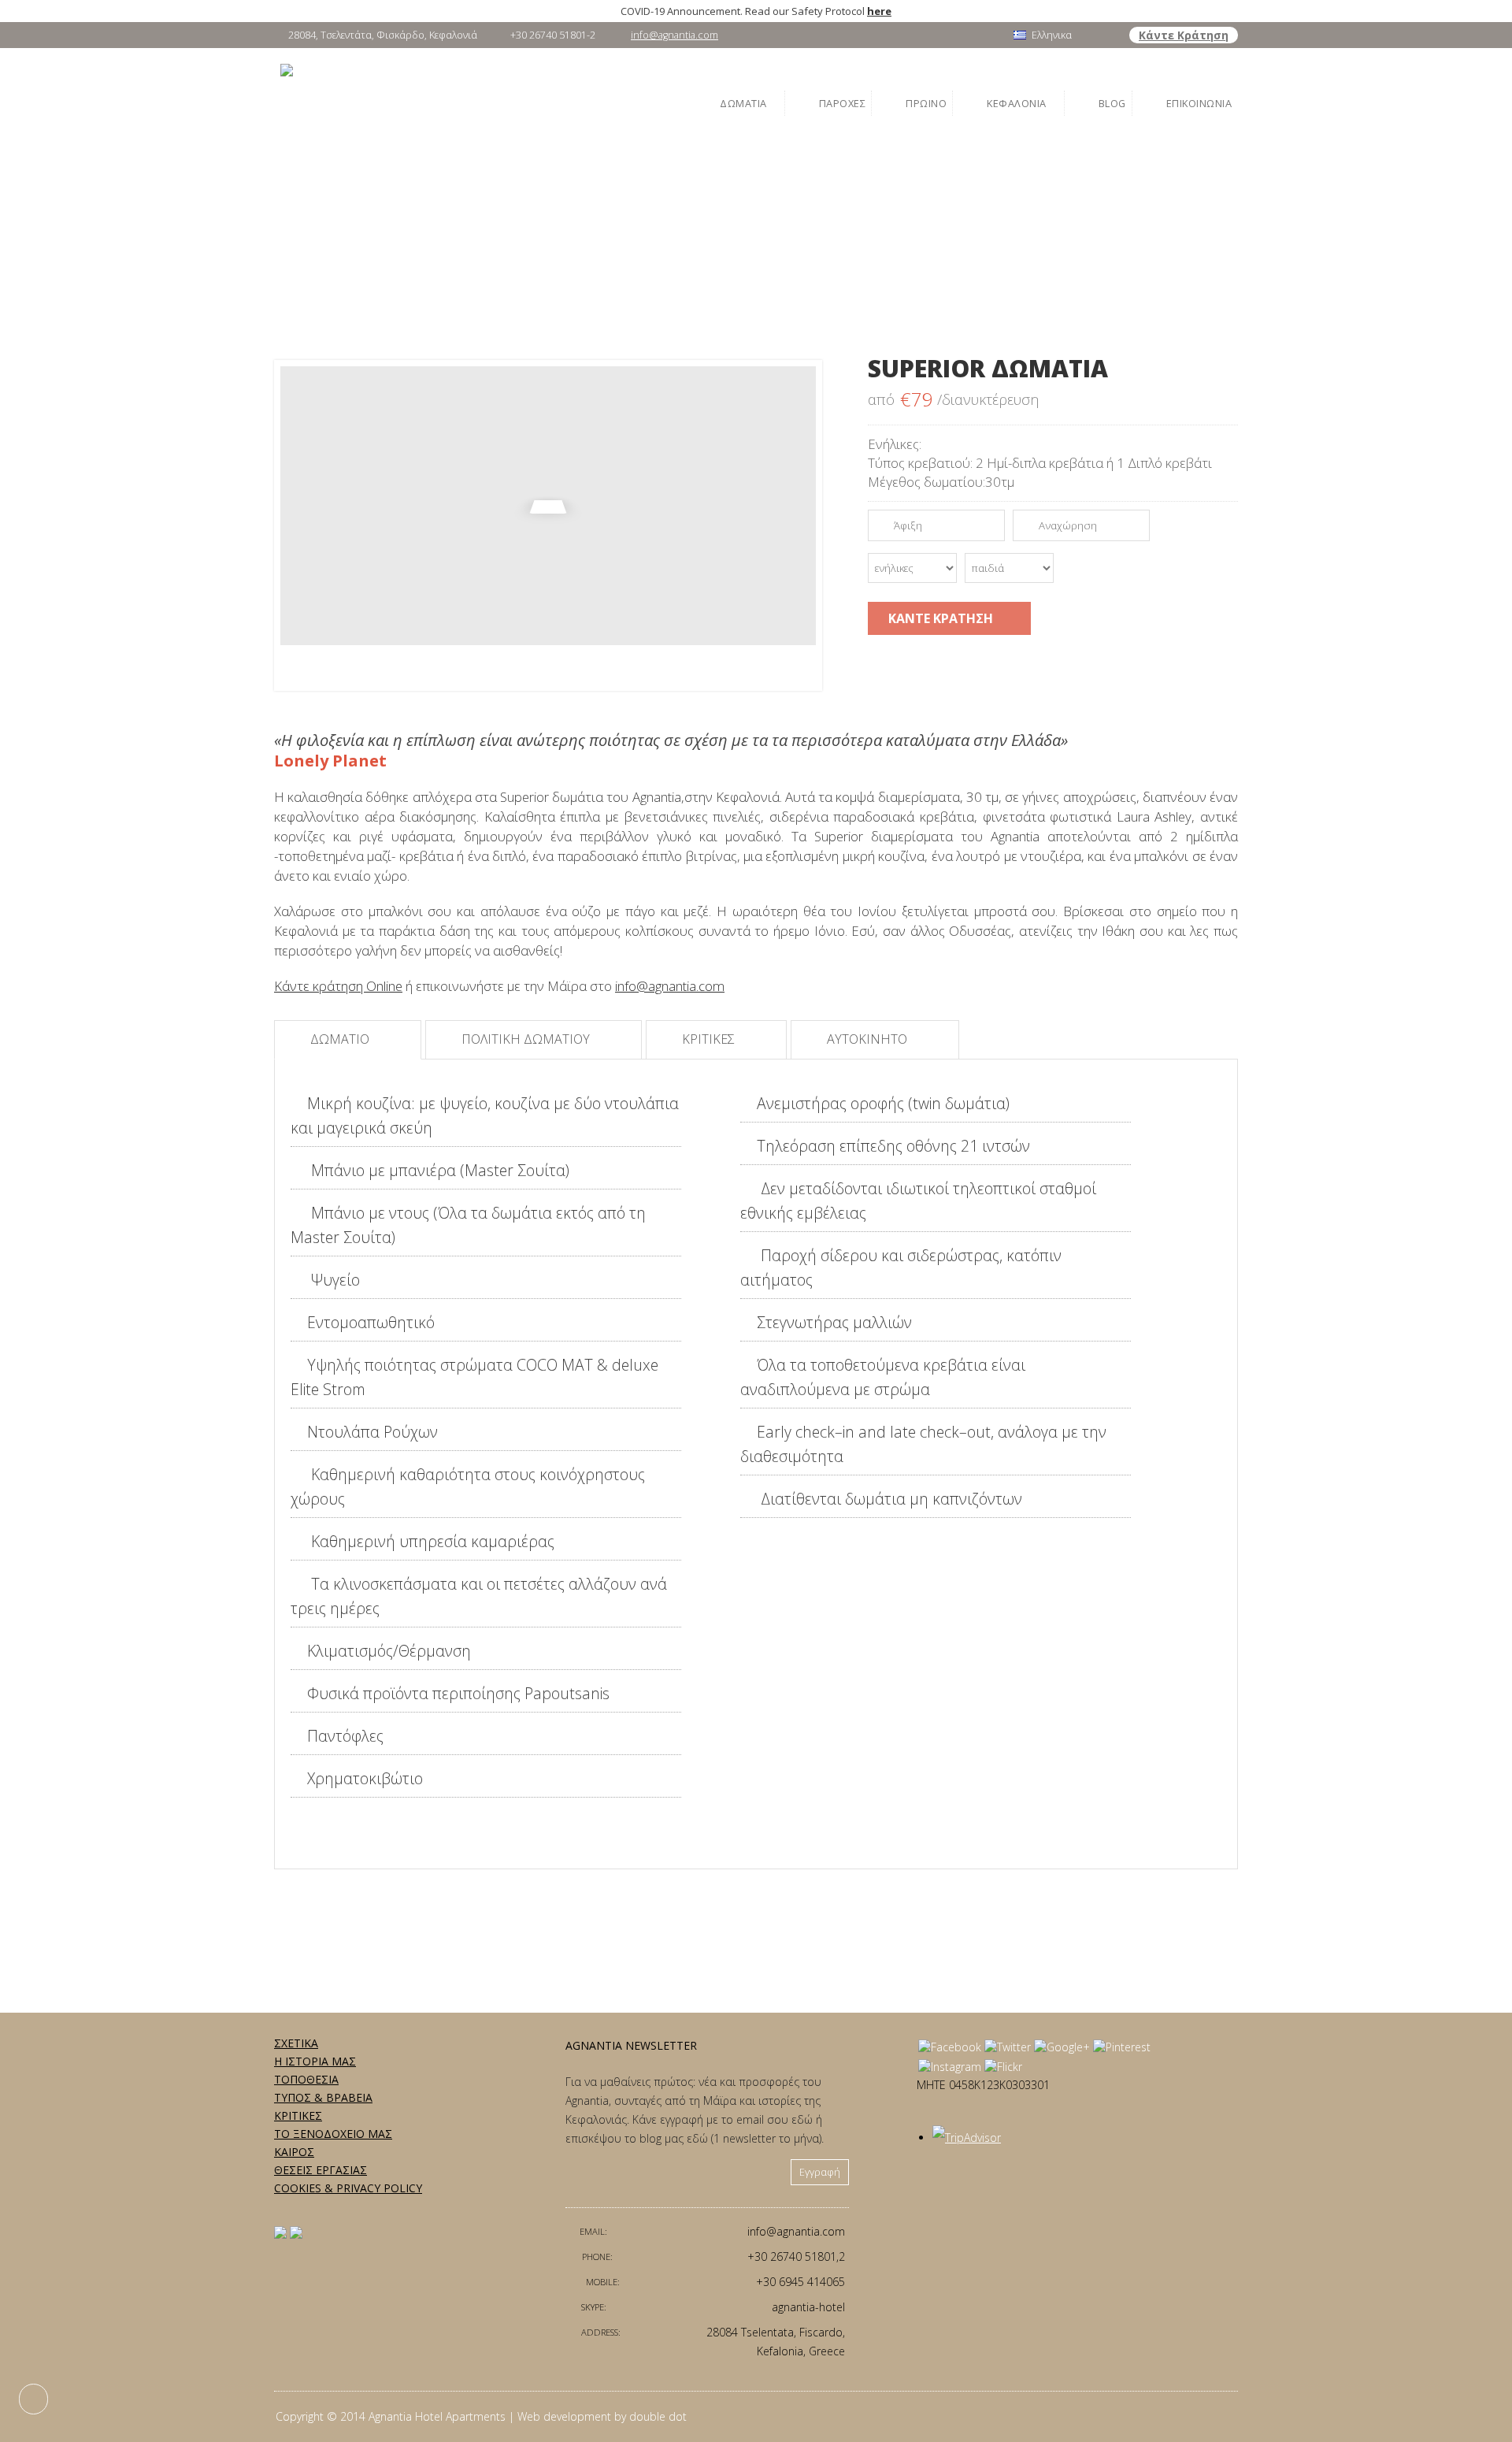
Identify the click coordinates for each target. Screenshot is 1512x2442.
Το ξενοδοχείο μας (333, 2134)
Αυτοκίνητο (869, 1039)
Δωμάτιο (341, 1039)
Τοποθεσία (306, 2079)
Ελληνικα (1052, 35)
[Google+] (1062, 2047)
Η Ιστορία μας (315, 2061)
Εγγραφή (820, 2172)
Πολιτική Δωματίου (527, 1039)
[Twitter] (1008, 2047)
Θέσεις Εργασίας (321, 2170)
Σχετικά (296, 2043)
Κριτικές (710, 1039)
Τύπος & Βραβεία (323, 2097)
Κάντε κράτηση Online (338, 986)
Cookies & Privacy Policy (348, 2188)
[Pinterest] (1122, 2047)
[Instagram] (950, 2067)
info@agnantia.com (674, 35)
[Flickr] (1003, 2067)
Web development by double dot (602, 2416)
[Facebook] (950, 2047)
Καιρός (294, 2152)
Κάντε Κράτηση (1184, 35)
